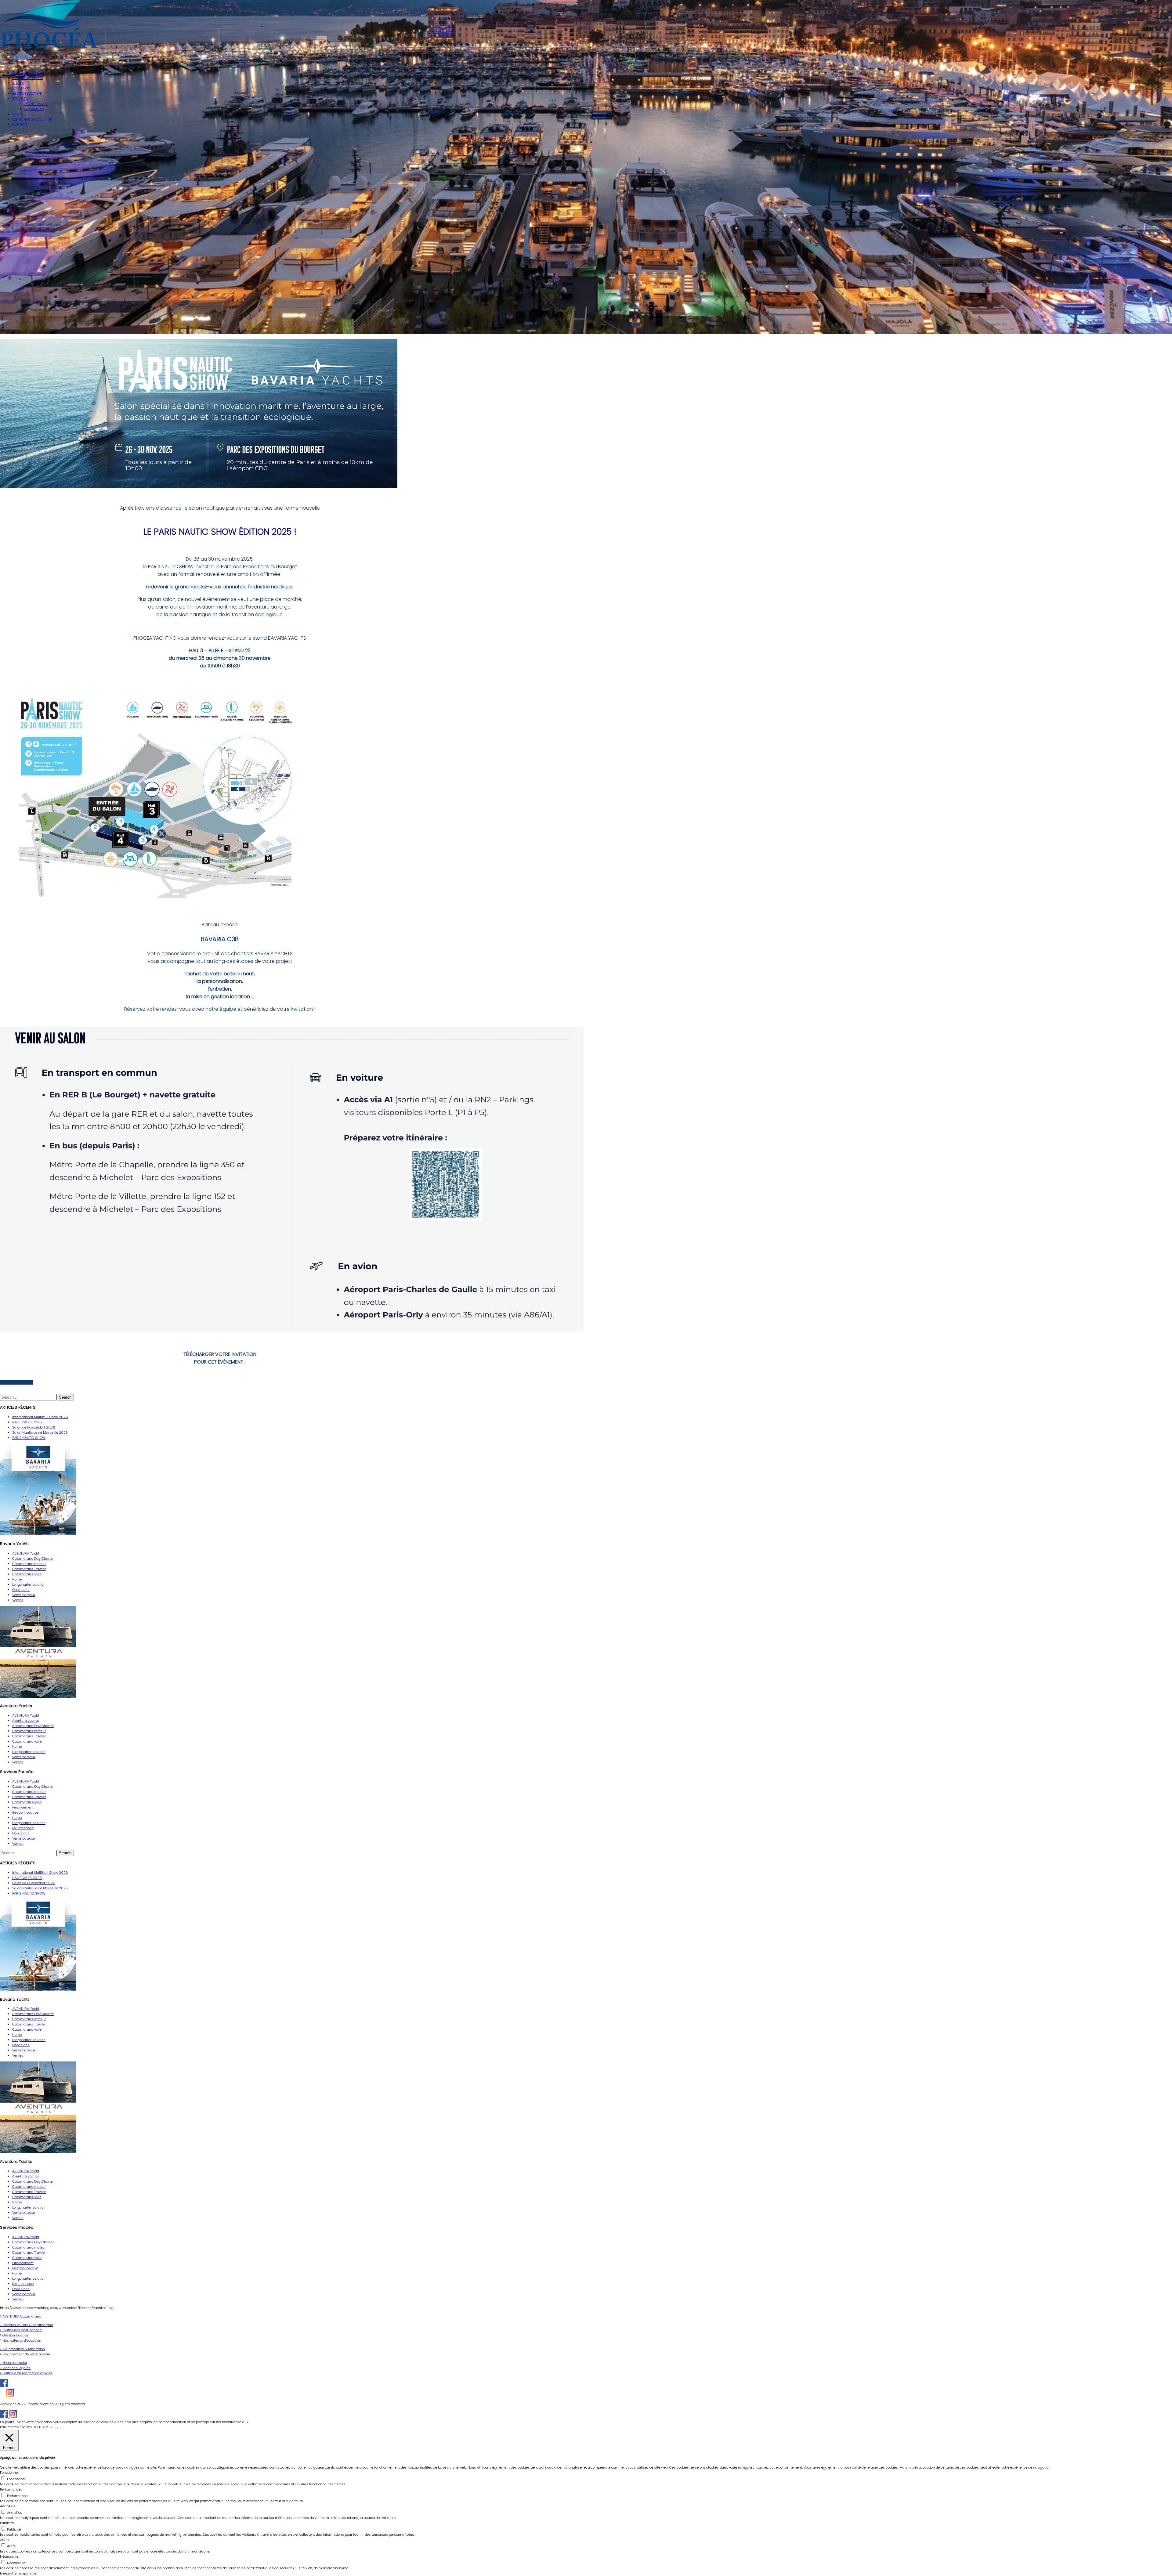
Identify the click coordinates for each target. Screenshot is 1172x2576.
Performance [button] (10, 2489)
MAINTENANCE (36, 104)
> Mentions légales (15, 2368)
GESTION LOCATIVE (27, 93)
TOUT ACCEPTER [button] (46, 2427)
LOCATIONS (21, 88)
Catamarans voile (27, 1574)
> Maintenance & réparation (22, 2349)
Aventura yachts (26, 1721)
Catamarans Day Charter (33, 1559)
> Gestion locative (14, 2335)
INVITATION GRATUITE (17, 1382)
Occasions (21, 1590)
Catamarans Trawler (29, 1569)
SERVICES (20, 99)
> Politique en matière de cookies (26, 2373)
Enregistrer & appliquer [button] (19, 2573)
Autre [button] (4, 2540)
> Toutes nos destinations (21, 2330)
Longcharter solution (29, 1584)
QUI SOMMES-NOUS (29, 73)
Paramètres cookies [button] (16, 2427)
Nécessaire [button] (9, 2556)
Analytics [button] (8, 2506)
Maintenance (23, 1828)
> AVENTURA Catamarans (21, 2316)
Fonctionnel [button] (9, 2473)
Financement (23, 1807)
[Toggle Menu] (2, 65)
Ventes (18, 1600)
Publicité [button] (7, 2523)
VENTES (18, 83)
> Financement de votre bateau (25, 2354)
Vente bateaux (24, 1595)
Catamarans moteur (29, 1564)
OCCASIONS (34, 109)
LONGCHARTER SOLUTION (32, 119)
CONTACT (20, 125)
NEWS (17, 114)
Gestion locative (25, 1812)
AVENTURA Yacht (26, 1553)
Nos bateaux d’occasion (22, 2340)
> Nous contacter (14, 2363)
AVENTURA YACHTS (27, 78)
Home (17, 1579)
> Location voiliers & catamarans (27, 2325)
